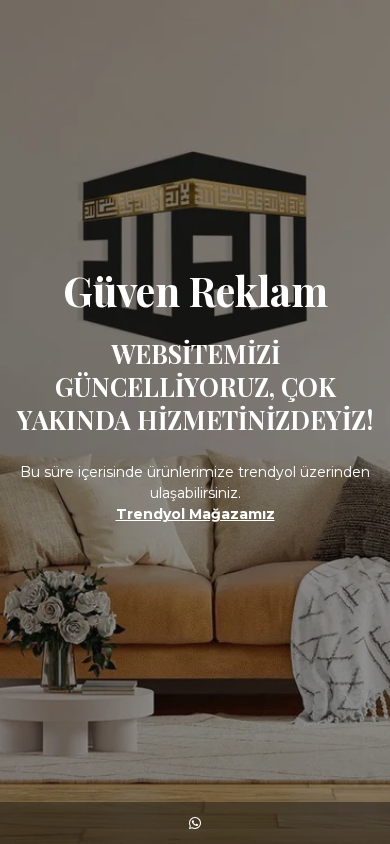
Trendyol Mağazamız (195, 514)
